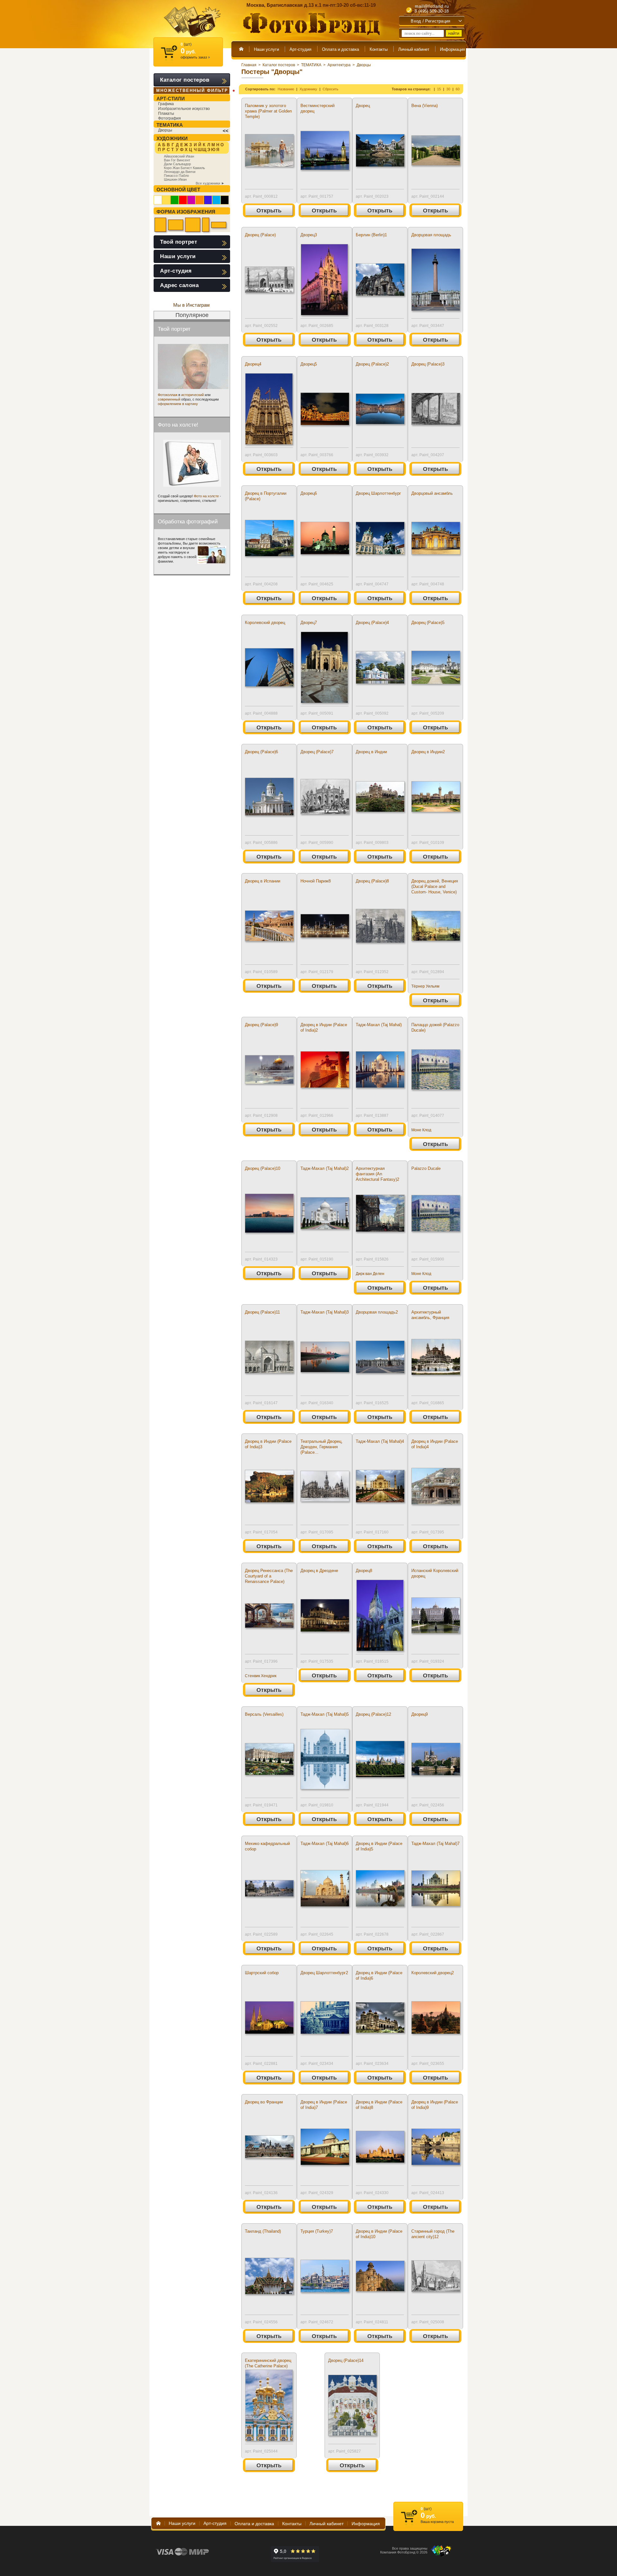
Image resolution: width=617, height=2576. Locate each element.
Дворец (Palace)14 (346, 2360)
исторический (192, 395)
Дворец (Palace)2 (372, 364)
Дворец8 (364, 1571)
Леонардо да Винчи (180, 172)
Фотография (170, 118)
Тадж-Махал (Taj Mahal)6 (325, 1844)
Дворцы (364, 65)
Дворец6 (309, 493)
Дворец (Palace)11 (262, 1312)
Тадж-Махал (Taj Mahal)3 (325, 1312)
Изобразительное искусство (184, 109)
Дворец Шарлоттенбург (378, 493)
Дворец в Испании (263, 881)
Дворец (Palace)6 (261, 752)
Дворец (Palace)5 (428, 623)
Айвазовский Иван (179, 156)
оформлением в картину (178, 404)
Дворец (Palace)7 (317, 752)
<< (226, 131)
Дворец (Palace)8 (372, 881)
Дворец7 (309, 623)
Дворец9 (420, 1714)
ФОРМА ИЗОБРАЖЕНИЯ (186, 212)
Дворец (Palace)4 (372, 623)
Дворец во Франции (264, 2102)
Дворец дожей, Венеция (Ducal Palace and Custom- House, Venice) (435, 886)
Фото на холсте (206, 496)
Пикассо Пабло (176, 176)
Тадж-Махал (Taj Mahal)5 (325, 1714)
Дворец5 (309, 364)
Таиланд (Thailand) (263, 2231)
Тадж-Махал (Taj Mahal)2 (325, 1168)
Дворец (363, 106)
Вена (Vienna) (425, 106)
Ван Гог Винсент (177, 160)
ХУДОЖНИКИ (172, 138)
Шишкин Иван (175, 179)
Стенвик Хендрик (261, 1676)
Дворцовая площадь (431, 235)
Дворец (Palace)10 (263, 1168)
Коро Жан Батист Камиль (184, 168)
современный (169, 399)
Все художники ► (210, 183)
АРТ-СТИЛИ (171, 99)
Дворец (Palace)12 (373, 1714)
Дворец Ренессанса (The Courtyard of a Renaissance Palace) (269, 1576)
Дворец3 (309, 235)
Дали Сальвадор (177, 164)
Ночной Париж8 (316, 881)
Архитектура (339, 65)
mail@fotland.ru (432, 6)
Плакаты (166, 113)
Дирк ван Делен (370, 1274)
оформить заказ (195, 57)
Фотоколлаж (168, 395)
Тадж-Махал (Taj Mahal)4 (380, 1441)
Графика (166, 104)
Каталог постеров (279, 65)
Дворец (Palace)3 (428, 364)
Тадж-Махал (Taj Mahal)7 (435, 1844)
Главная (249, 65)
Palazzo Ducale (426, 1168)
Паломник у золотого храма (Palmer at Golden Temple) (268, 111)
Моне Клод (421, 1130)
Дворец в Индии (371, 752)
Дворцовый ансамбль (432, 493)
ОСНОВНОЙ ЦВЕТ (178, 190)
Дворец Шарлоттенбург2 (324, 1973)
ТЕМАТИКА (311, 65)
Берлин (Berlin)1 (371, 235)
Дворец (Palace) (260, 235)
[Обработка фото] (212, 555)
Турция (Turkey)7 (317, 2231)
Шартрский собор (262, 1973)
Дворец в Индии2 (428, 752)
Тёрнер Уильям (425, 986)
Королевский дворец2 (433, 1973)
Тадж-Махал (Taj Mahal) (379, 1025)
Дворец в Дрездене (319, 1571)
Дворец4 (253, 364)
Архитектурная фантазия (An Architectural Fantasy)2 (377, 1174)
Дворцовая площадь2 (377, 1312)
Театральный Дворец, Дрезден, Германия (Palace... (322, 1447)
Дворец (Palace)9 (261, 1025)
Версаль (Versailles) (264, 1714)
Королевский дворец (265, 623)
